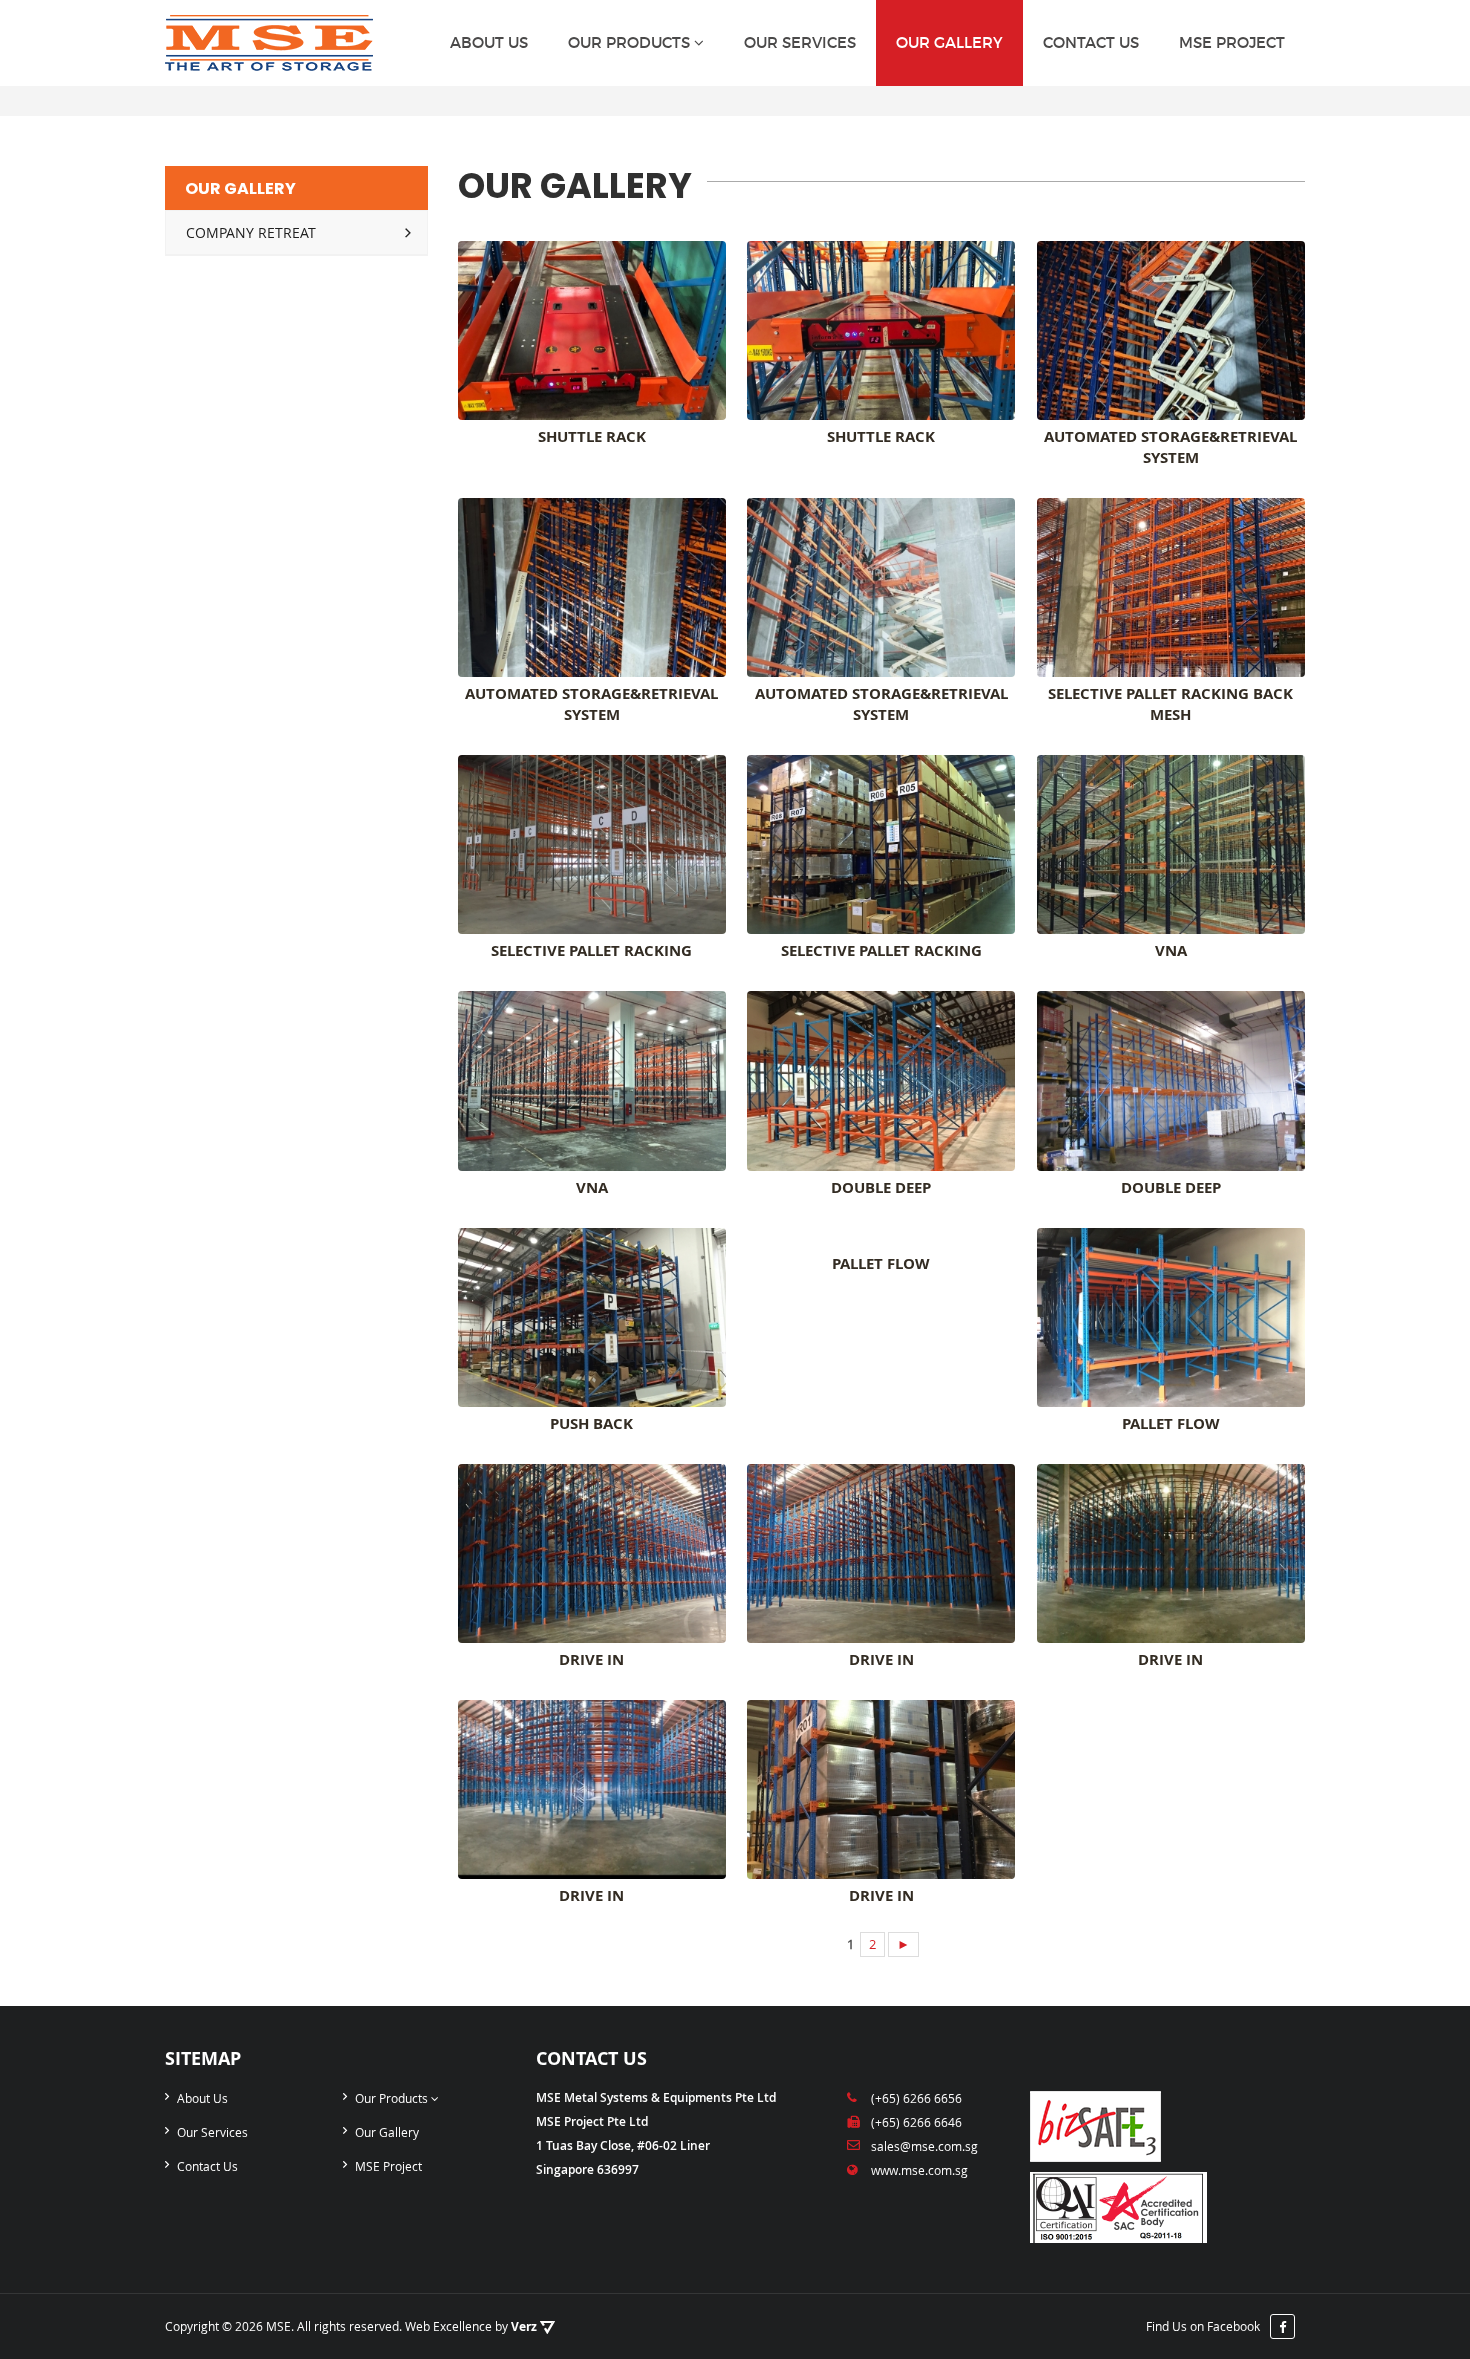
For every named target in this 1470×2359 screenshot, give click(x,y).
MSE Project (1232, 42)
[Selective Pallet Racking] (592, 844)
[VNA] (1171, 844)
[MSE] (269, 43)
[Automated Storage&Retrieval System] (1171, 330)
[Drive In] (592, 1553)
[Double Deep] (881, 1080)
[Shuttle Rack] (592, 330)
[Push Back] (592, 1317)
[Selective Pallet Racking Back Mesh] (1171, 587)
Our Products (631, 42)
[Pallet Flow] (881, 1237)
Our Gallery (949, 42)
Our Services (800, 42)
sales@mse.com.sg (924, 2146)
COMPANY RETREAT (251, 232)
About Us (489, 42)
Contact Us (1091, 42)
